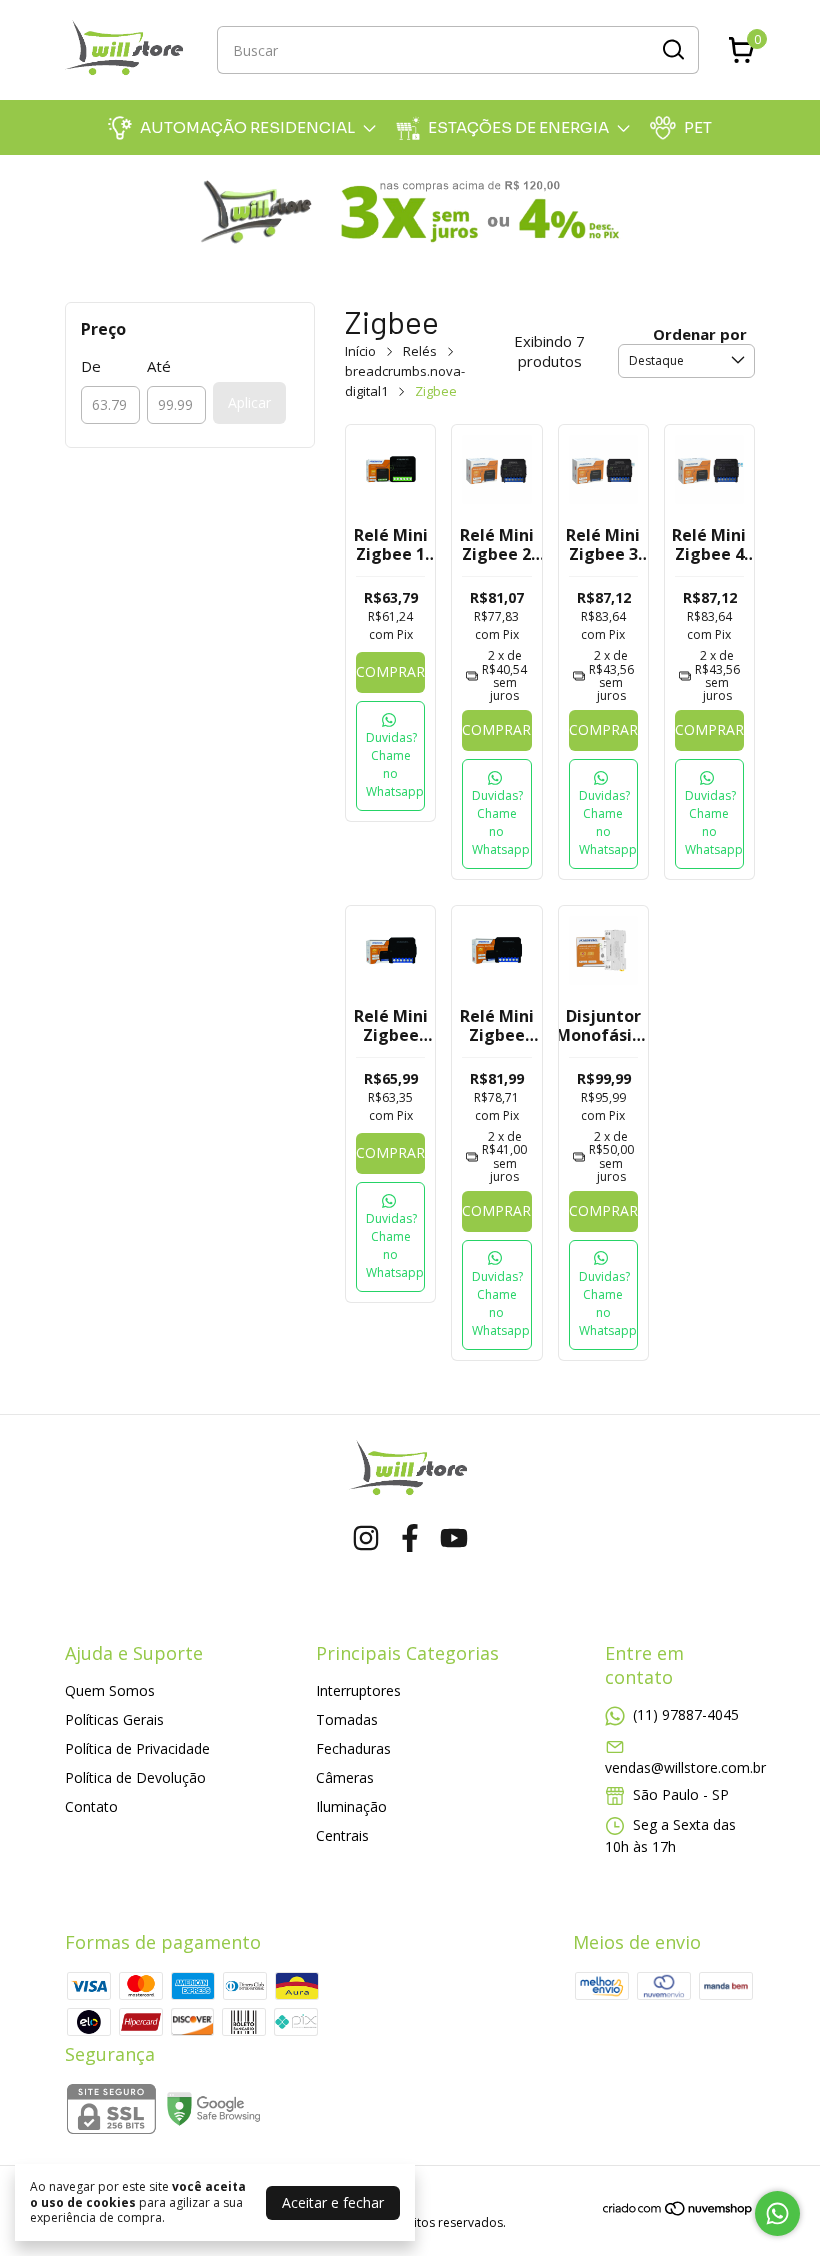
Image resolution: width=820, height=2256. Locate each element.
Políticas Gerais (114, 1719)
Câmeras (345, 1777)
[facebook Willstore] (410, 1538)
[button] (390, 756)
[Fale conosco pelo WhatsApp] (777, 2213)
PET (698, 127)
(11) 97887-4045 (686, 1714)
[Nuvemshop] (678, 2211)
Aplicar (249, 402)
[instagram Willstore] (366, 1538)
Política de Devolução (135, 1777)
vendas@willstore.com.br (685, 1767)
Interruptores (358, 1690)
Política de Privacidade (137, 1748)
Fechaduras (353, 1748)
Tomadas (347, 1719)
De (91, 366)
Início (360, 351)
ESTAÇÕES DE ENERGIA (518, 127)
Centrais (342, 1835)
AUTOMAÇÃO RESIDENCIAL (247, 127)
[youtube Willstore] (454, 1538)
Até (159, 366)
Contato (91, 1806)
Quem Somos (110, 1690)
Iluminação (351, 1806)
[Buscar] (672, 49)
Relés (420, 351)
